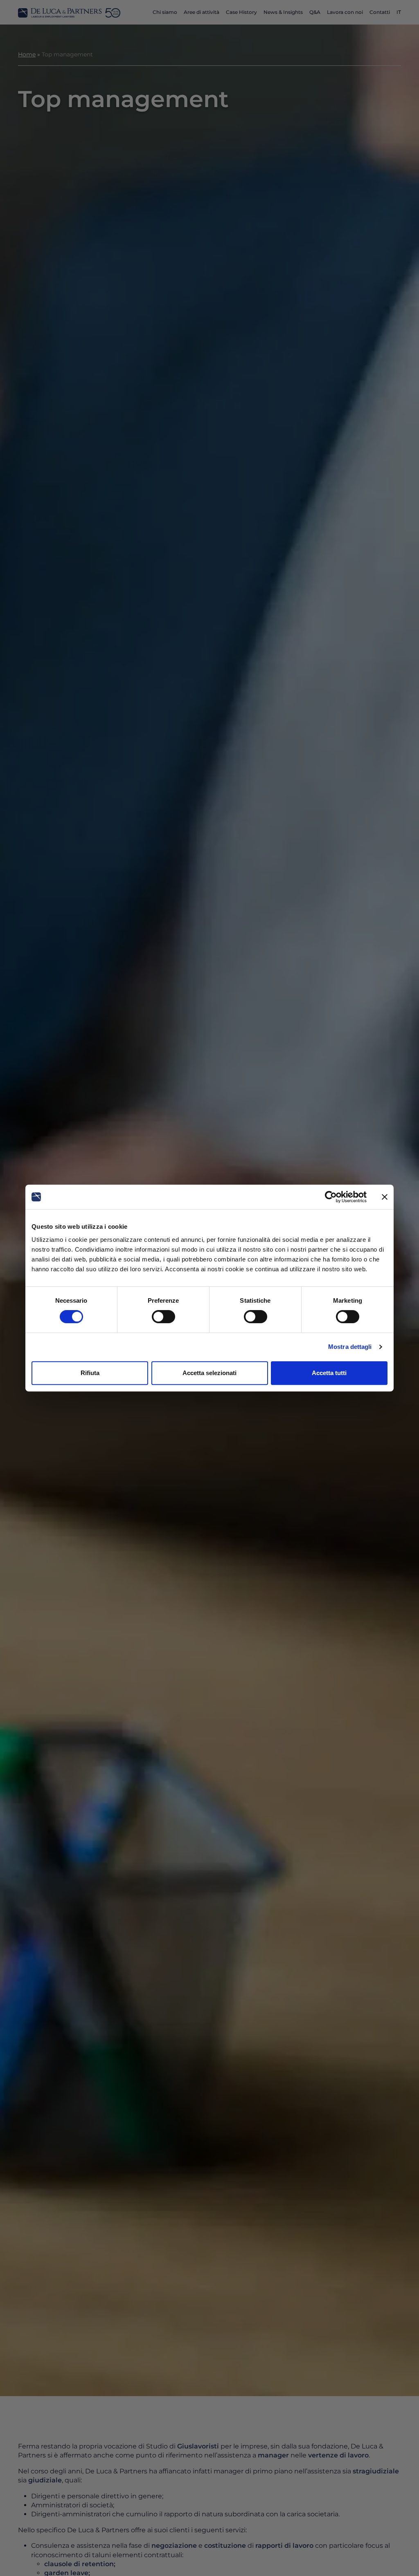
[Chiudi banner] (385, 1197)
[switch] (163, 1317)
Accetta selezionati (209, 1373)
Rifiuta (90, 1373)
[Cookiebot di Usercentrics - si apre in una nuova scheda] (331, 1197)
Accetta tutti (329, 1373)
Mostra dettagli (350, 1347)
